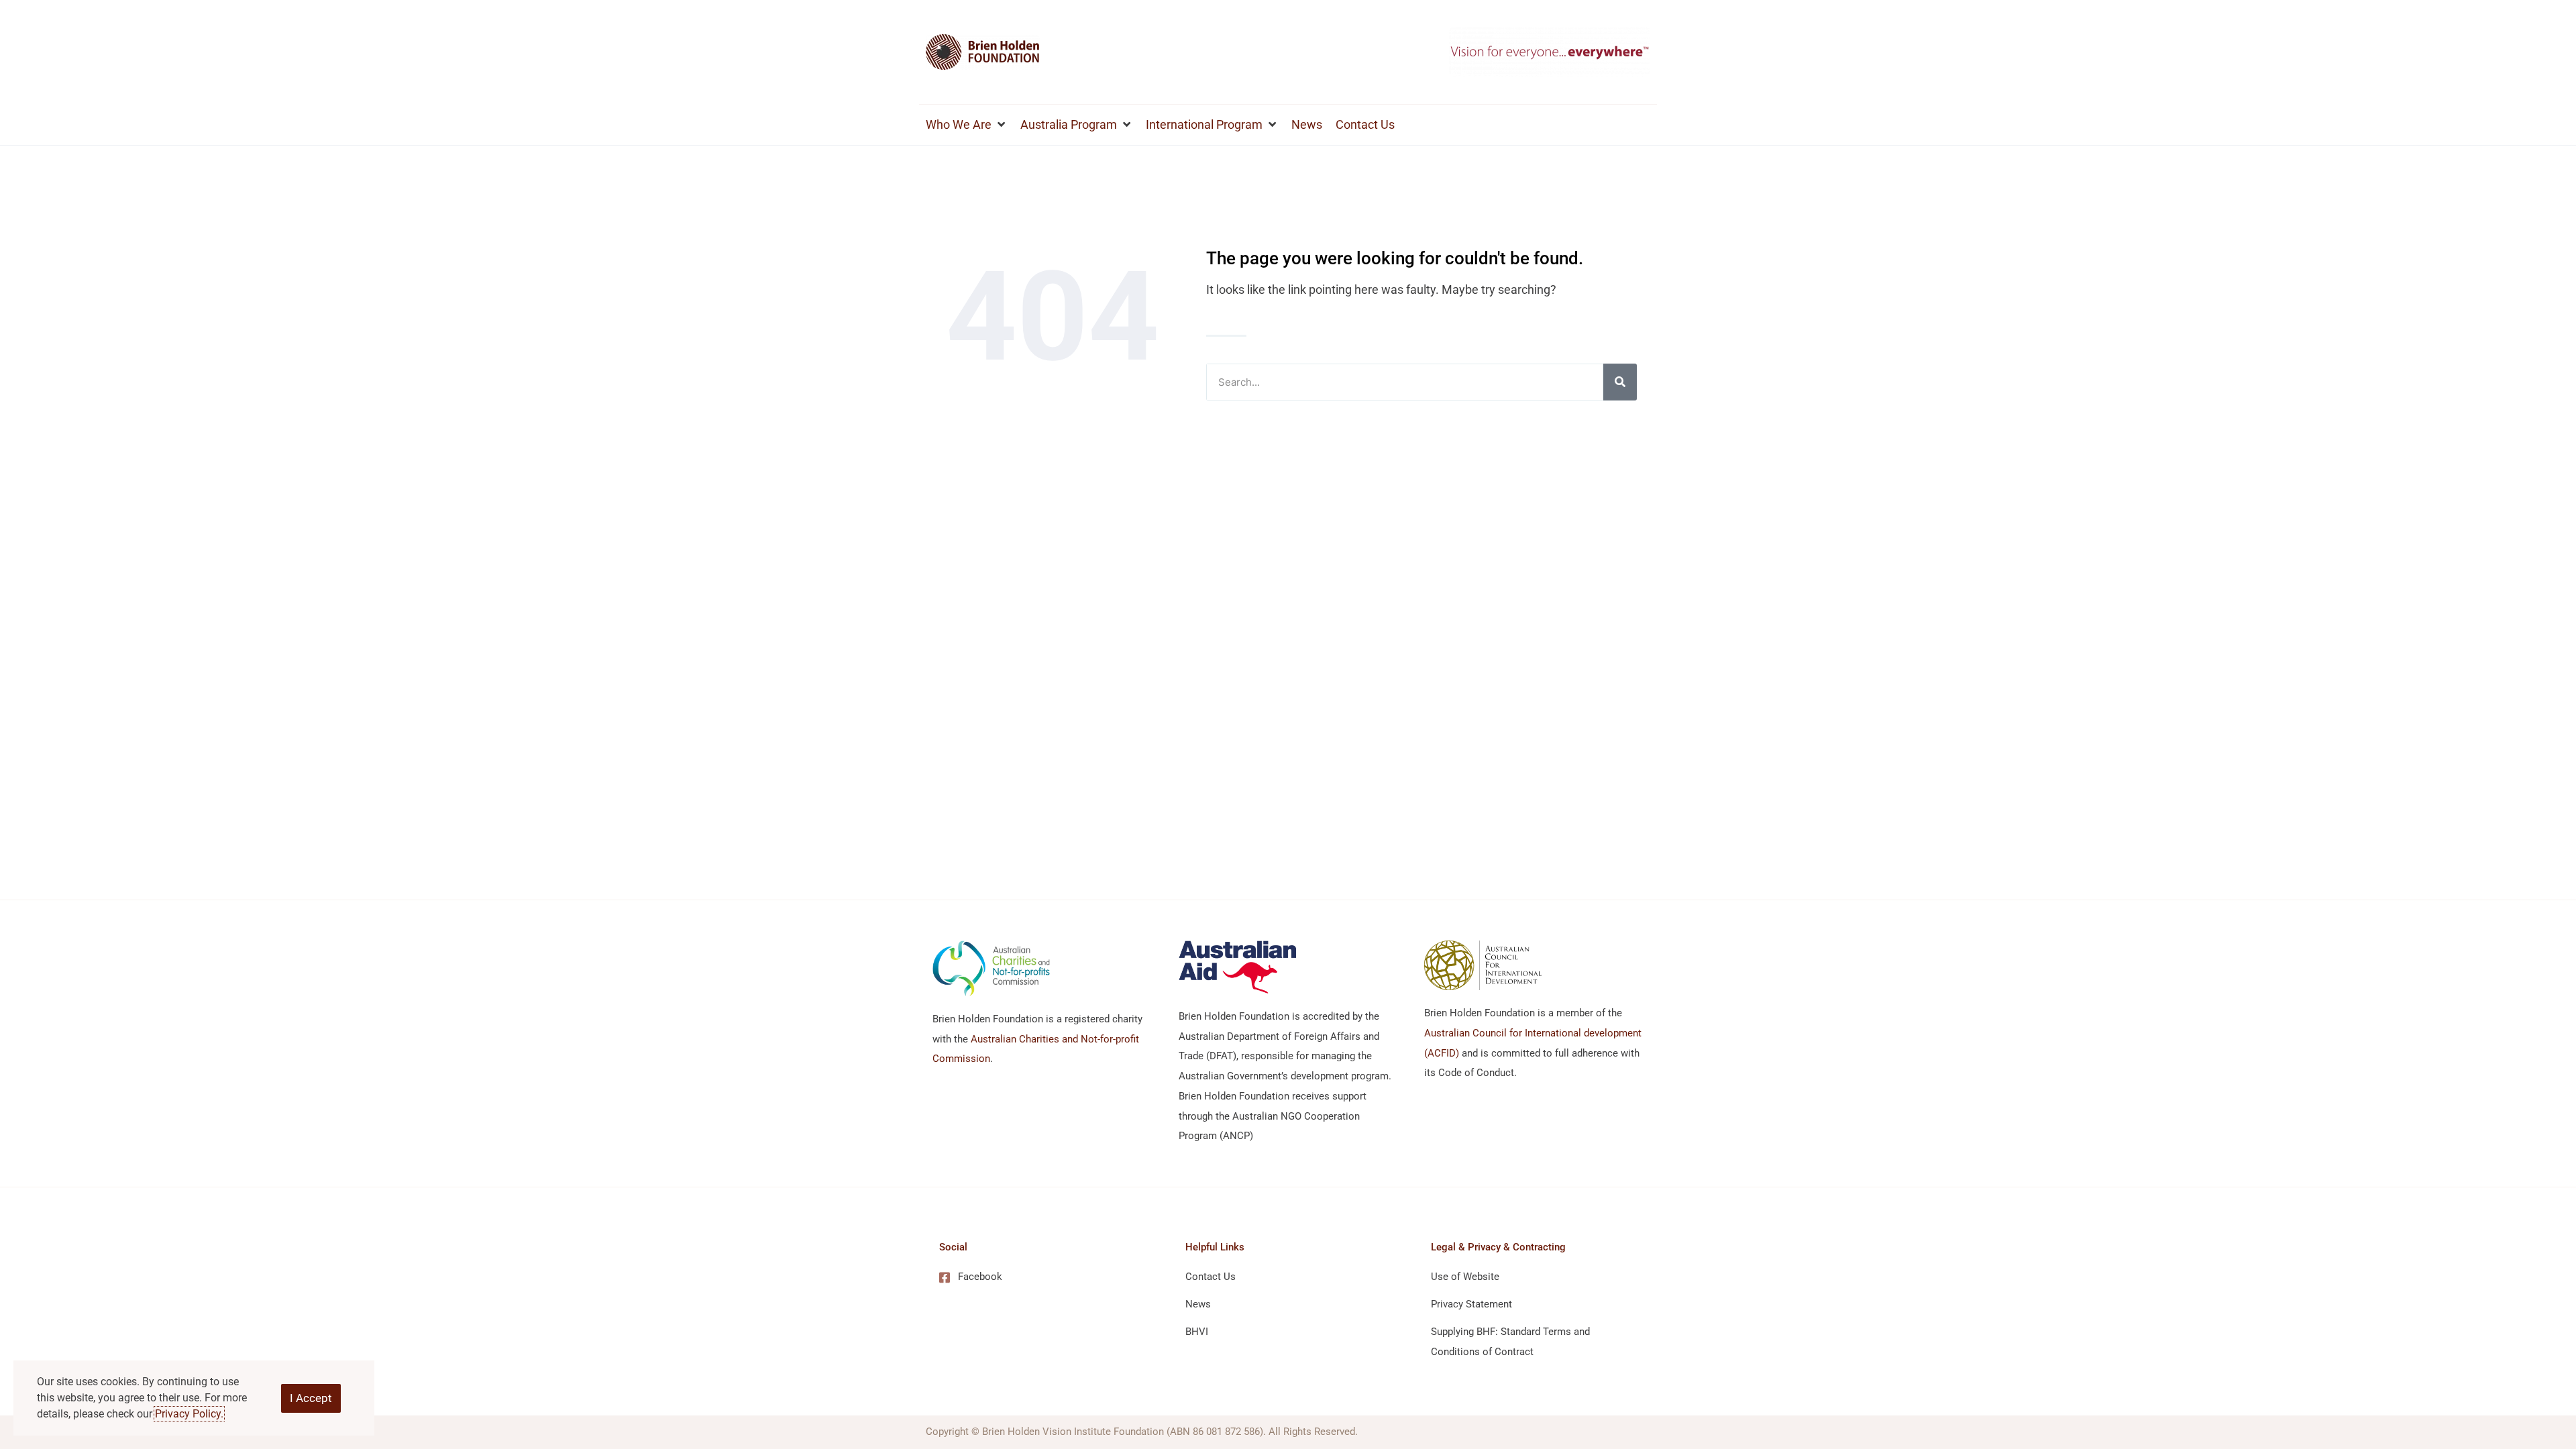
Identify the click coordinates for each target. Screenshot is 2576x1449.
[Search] (1620, 382)
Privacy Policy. (189, 1414)
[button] (966, 125)
